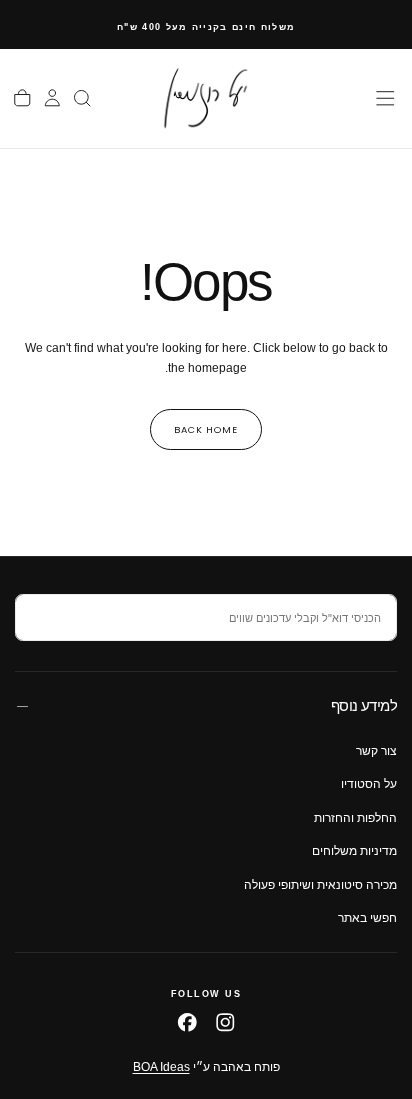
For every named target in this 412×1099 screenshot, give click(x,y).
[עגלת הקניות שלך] (22, 98)
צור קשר (376, 751)
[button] (385, 98)
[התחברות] (52, 98)
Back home (206, 429)
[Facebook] (187, 1022)
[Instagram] (225, 1022)
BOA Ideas (161, 1067)
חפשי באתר (367, 918)
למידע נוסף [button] (364, 705)
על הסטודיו (369, 784)
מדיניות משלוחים (354, 851)
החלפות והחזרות (355, 818)
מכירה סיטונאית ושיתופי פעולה (320, 885)
